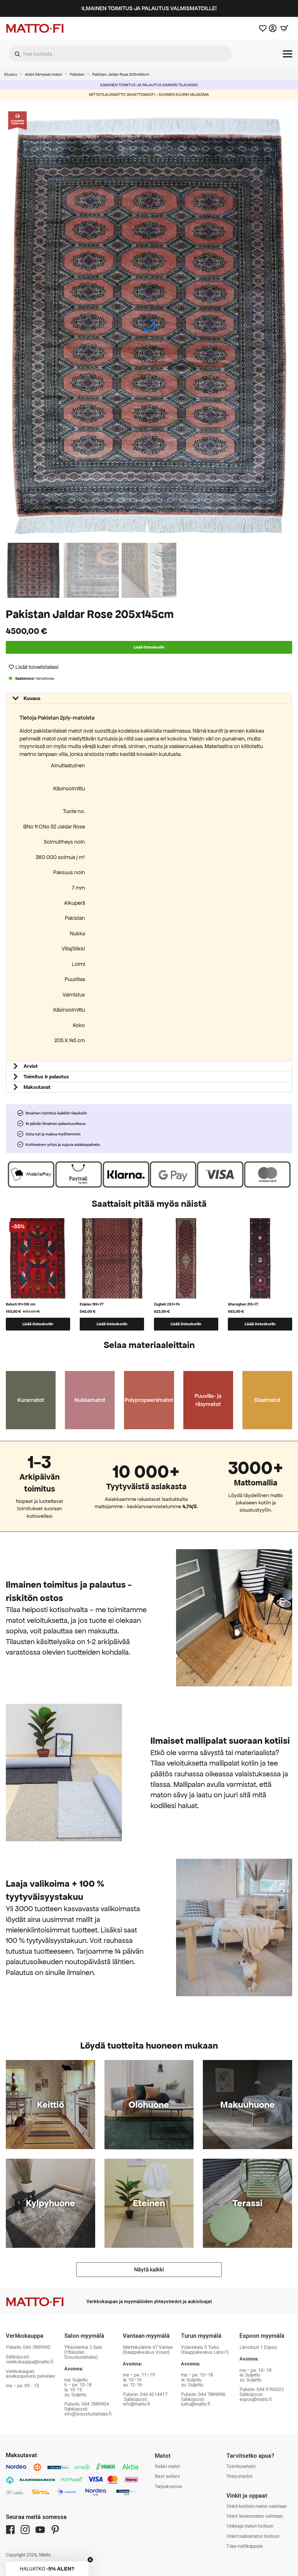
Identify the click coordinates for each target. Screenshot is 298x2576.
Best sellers (167, 2476)
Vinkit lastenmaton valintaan (255, 2516)
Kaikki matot (167, 2466)
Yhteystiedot (239, 2476)
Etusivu (11, 74)
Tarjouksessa (168, 2486)
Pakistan (77, 74)
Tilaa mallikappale (245, 2546)
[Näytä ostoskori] (284, 28)
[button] (289, 326)
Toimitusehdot (241, 2466)
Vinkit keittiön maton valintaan (257, 2506)
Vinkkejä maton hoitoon (250, 2526)
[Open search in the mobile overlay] (120, 54)
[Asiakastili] (273, 28)
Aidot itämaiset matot (44, 74)
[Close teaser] (90, 2560)
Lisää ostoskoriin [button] (38, 1324)
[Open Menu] (288, 54)
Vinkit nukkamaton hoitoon (253, 2536)
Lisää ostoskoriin (149, 647)
